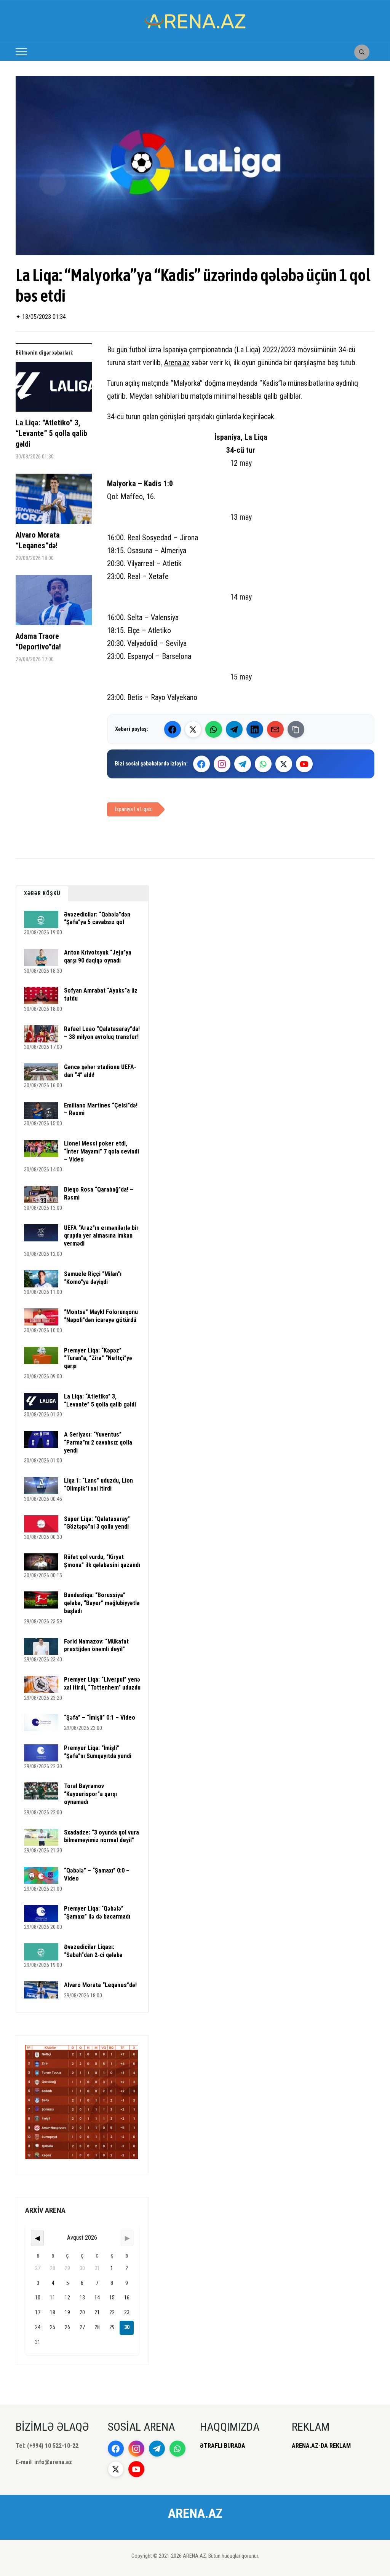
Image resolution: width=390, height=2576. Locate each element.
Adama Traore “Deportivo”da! (38, 641)
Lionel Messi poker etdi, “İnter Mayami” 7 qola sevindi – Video (101, 1151)
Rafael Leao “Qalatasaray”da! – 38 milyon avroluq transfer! (102, 1033)
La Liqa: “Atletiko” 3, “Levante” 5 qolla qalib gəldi (51, 433)
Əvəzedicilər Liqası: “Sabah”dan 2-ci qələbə (93, 1951)
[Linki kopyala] (296, 729)
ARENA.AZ (195, 2513)
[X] (284, 764)
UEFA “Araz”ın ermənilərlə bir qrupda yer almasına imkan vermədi (101, 1236)
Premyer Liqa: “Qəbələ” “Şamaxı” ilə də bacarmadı (97, 1913)
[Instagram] (222, 764)
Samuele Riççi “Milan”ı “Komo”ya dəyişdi (93, 1278)
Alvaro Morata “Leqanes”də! (38, 540)
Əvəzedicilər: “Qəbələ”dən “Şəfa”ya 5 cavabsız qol (97, 918)
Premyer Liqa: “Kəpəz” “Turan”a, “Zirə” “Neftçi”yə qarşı (98, 1358)
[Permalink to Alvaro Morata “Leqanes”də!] (54, 502)
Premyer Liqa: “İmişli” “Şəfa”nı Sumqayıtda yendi (98, 1752)
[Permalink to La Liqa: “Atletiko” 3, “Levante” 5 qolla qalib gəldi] (54, 390)
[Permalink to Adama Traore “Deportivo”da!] (54, 603)
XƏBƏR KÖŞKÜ (42, 893)
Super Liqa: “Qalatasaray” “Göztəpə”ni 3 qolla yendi (97, 1523)
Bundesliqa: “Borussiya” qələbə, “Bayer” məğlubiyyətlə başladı (102, 1603)
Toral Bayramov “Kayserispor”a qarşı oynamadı (90, 1794)
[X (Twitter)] (193, 729)
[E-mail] (275, 729)
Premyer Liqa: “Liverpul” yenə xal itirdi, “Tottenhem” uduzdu (102, 1683)
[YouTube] (304, 764)
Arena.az (177, 363)
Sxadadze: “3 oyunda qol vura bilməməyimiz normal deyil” (101, 1836)
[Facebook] (173, 729)
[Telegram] (234, 729)
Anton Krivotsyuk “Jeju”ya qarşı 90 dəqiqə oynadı (98, 956)
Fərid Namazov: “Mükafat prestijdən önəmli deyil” (96, 1645)
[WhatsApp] (214, 729)
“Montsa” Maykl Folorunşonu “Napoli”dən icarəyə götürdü (101, 1316)
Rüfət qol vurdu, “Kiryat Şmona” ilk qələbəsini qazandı (102, 1561)
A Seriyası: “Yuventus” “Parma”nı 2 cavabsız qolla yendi (98, 1442)
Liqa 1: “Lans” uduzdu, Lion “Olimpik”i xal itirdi (98, 1485)
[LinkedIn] (255, 729)
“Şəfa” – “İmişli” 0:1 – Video (100, 1718)
